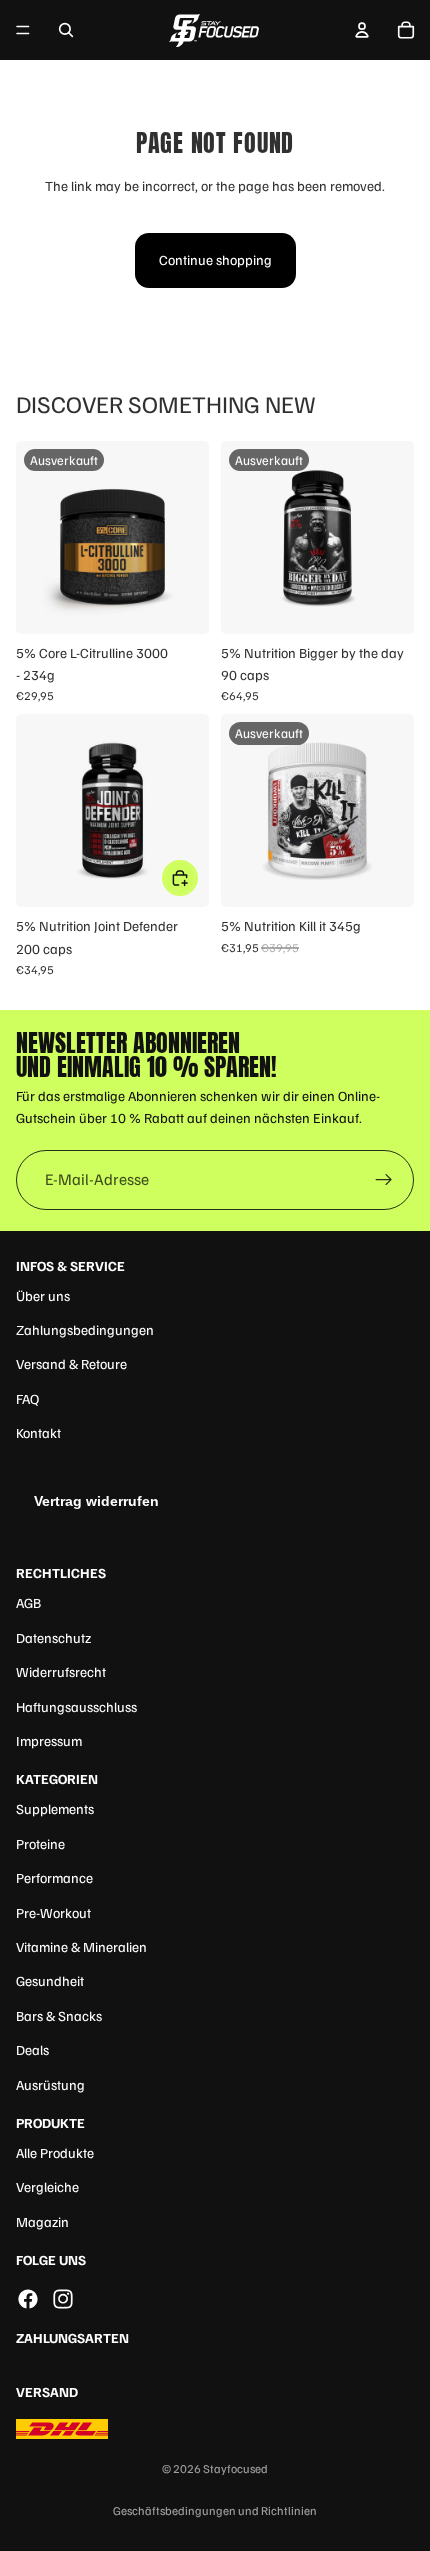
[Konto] (362, 30)
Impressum (49, 1740)
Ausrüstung (50, 2084)
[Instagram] (63, 2299)
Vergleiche (47, 2186)
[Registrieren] (384, 1180)
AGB (28, 1602)
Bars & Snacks (59, 2015)
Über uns (43, 1295)
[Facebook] (28, 2299)
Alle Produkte (55, 2152)
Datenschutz (53, 1637)
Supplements (55, 1808)
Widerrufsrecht (61, 1671)
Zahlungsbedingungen (85, 1329)
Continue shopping (215, 259)
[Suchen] (66, 30)
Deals (32, 2049)
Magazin (42, 2221)
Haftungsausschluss (76, 1706)
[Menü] (23, 30)
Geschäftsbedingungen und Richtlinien (215, 2510)
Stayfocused (235, 2468)
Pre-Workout (53, 1912)
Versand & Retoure (71, 1363)
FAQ (27, 1398)
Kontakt (38, 1432)
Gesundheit (50, 1980)
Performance (54, 1877)
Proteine (40, 1843)
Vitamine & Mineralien (81, 1946)
